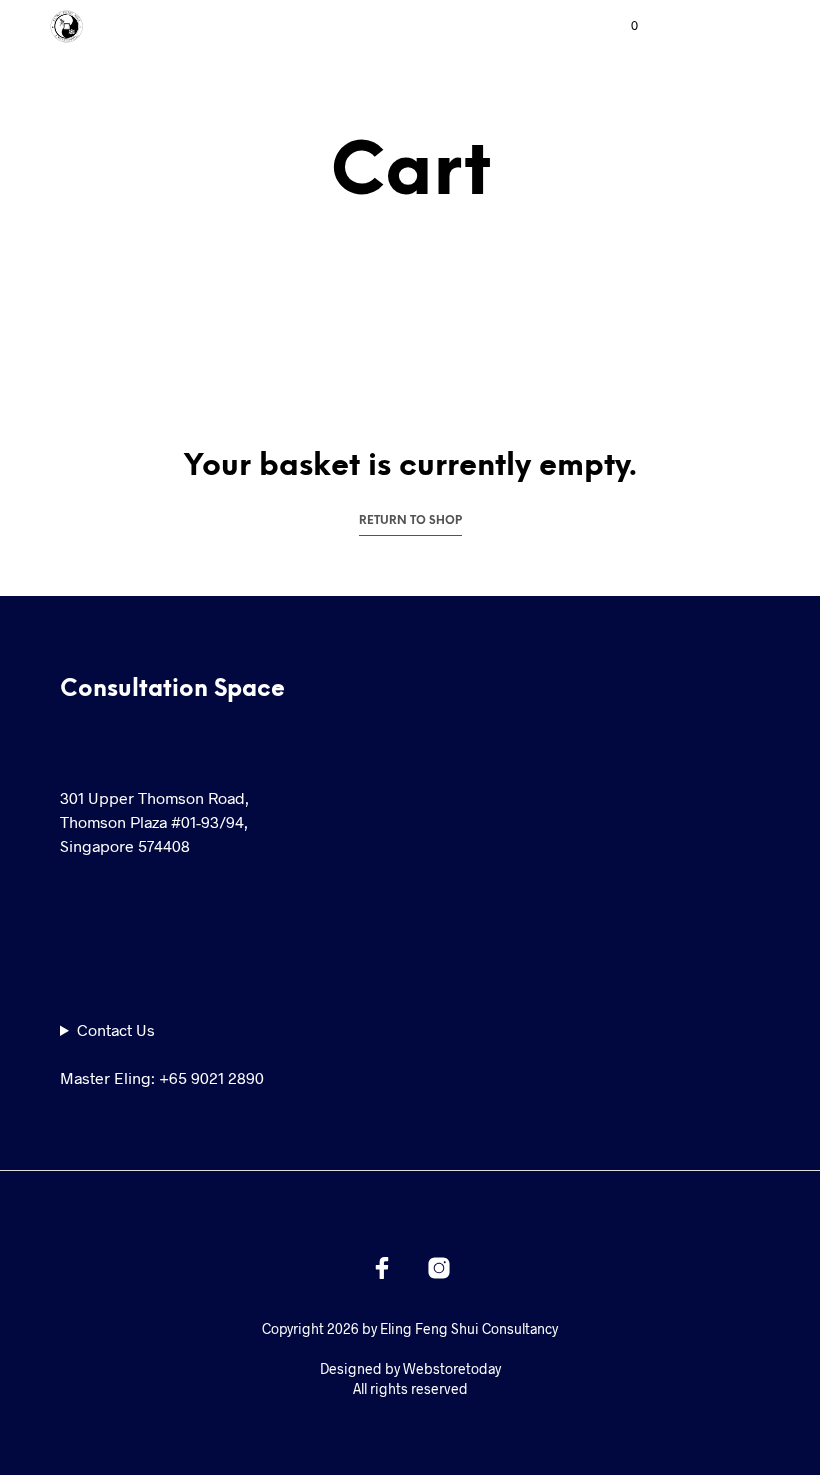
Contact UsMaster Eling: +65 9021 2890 (162, 1053)
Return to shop (410, 521)
